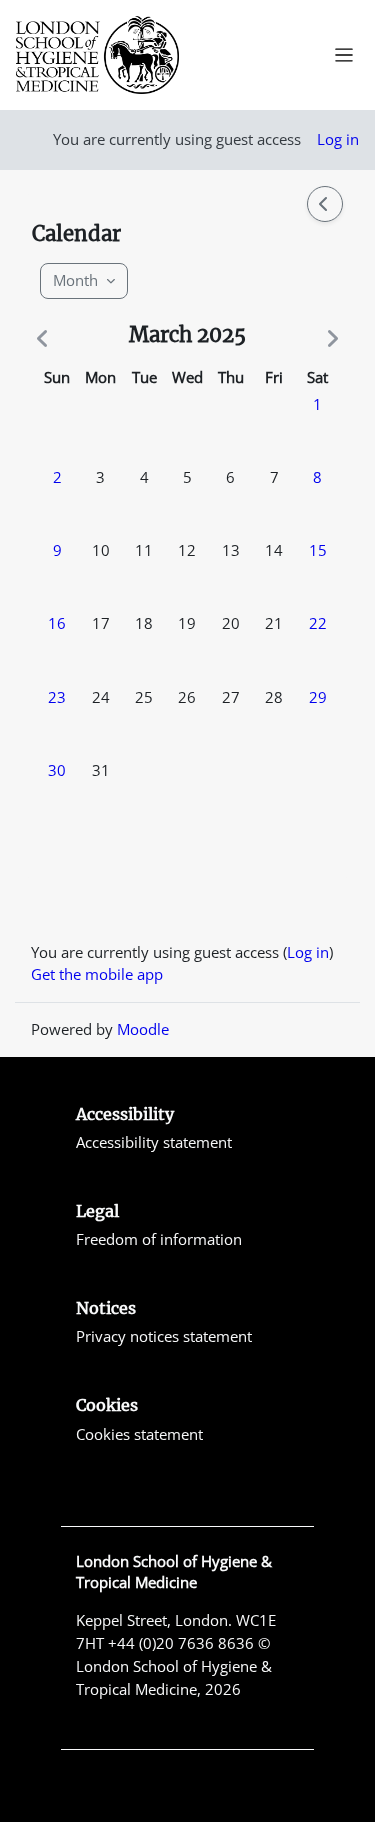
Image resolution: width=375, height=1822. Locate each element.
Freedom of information (159, 1239)
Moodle (143, 1029)
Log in (338, 139)
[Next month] (329, 339)
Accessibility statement (154, 1142)
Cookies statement (139, 1434)
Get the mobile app (97, 974)
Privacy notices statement (164, 1336)
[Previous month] (46, 339)
